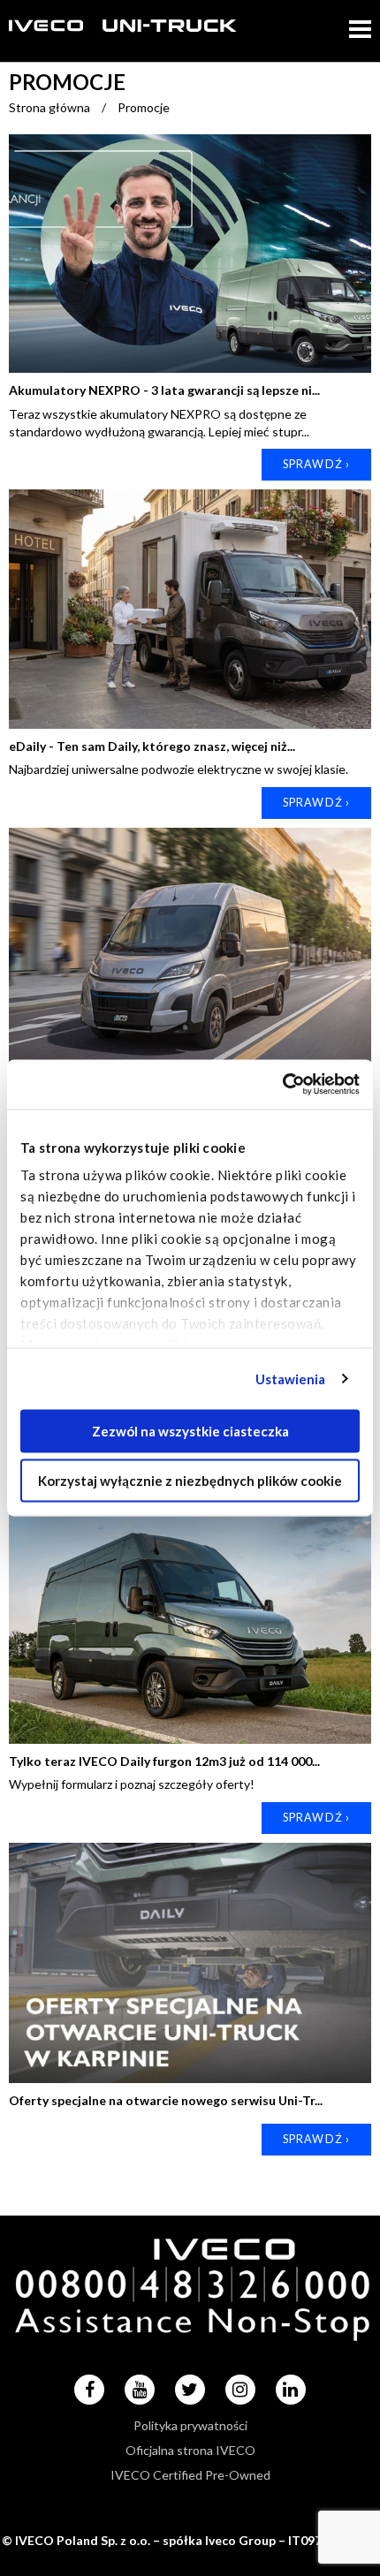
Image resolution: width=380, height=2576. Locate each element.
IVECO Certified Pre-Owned (190, 2475)
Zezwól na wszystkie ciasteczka (190, 1430)
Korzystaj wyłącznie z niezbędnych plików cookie (190, 1481)
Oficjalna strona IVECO (190, 2450)
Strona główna (49, 107)
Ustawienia (291, 1379)
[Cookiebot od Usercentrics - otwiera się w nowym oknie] (282, 1085)
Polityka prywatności (190, 2425)
